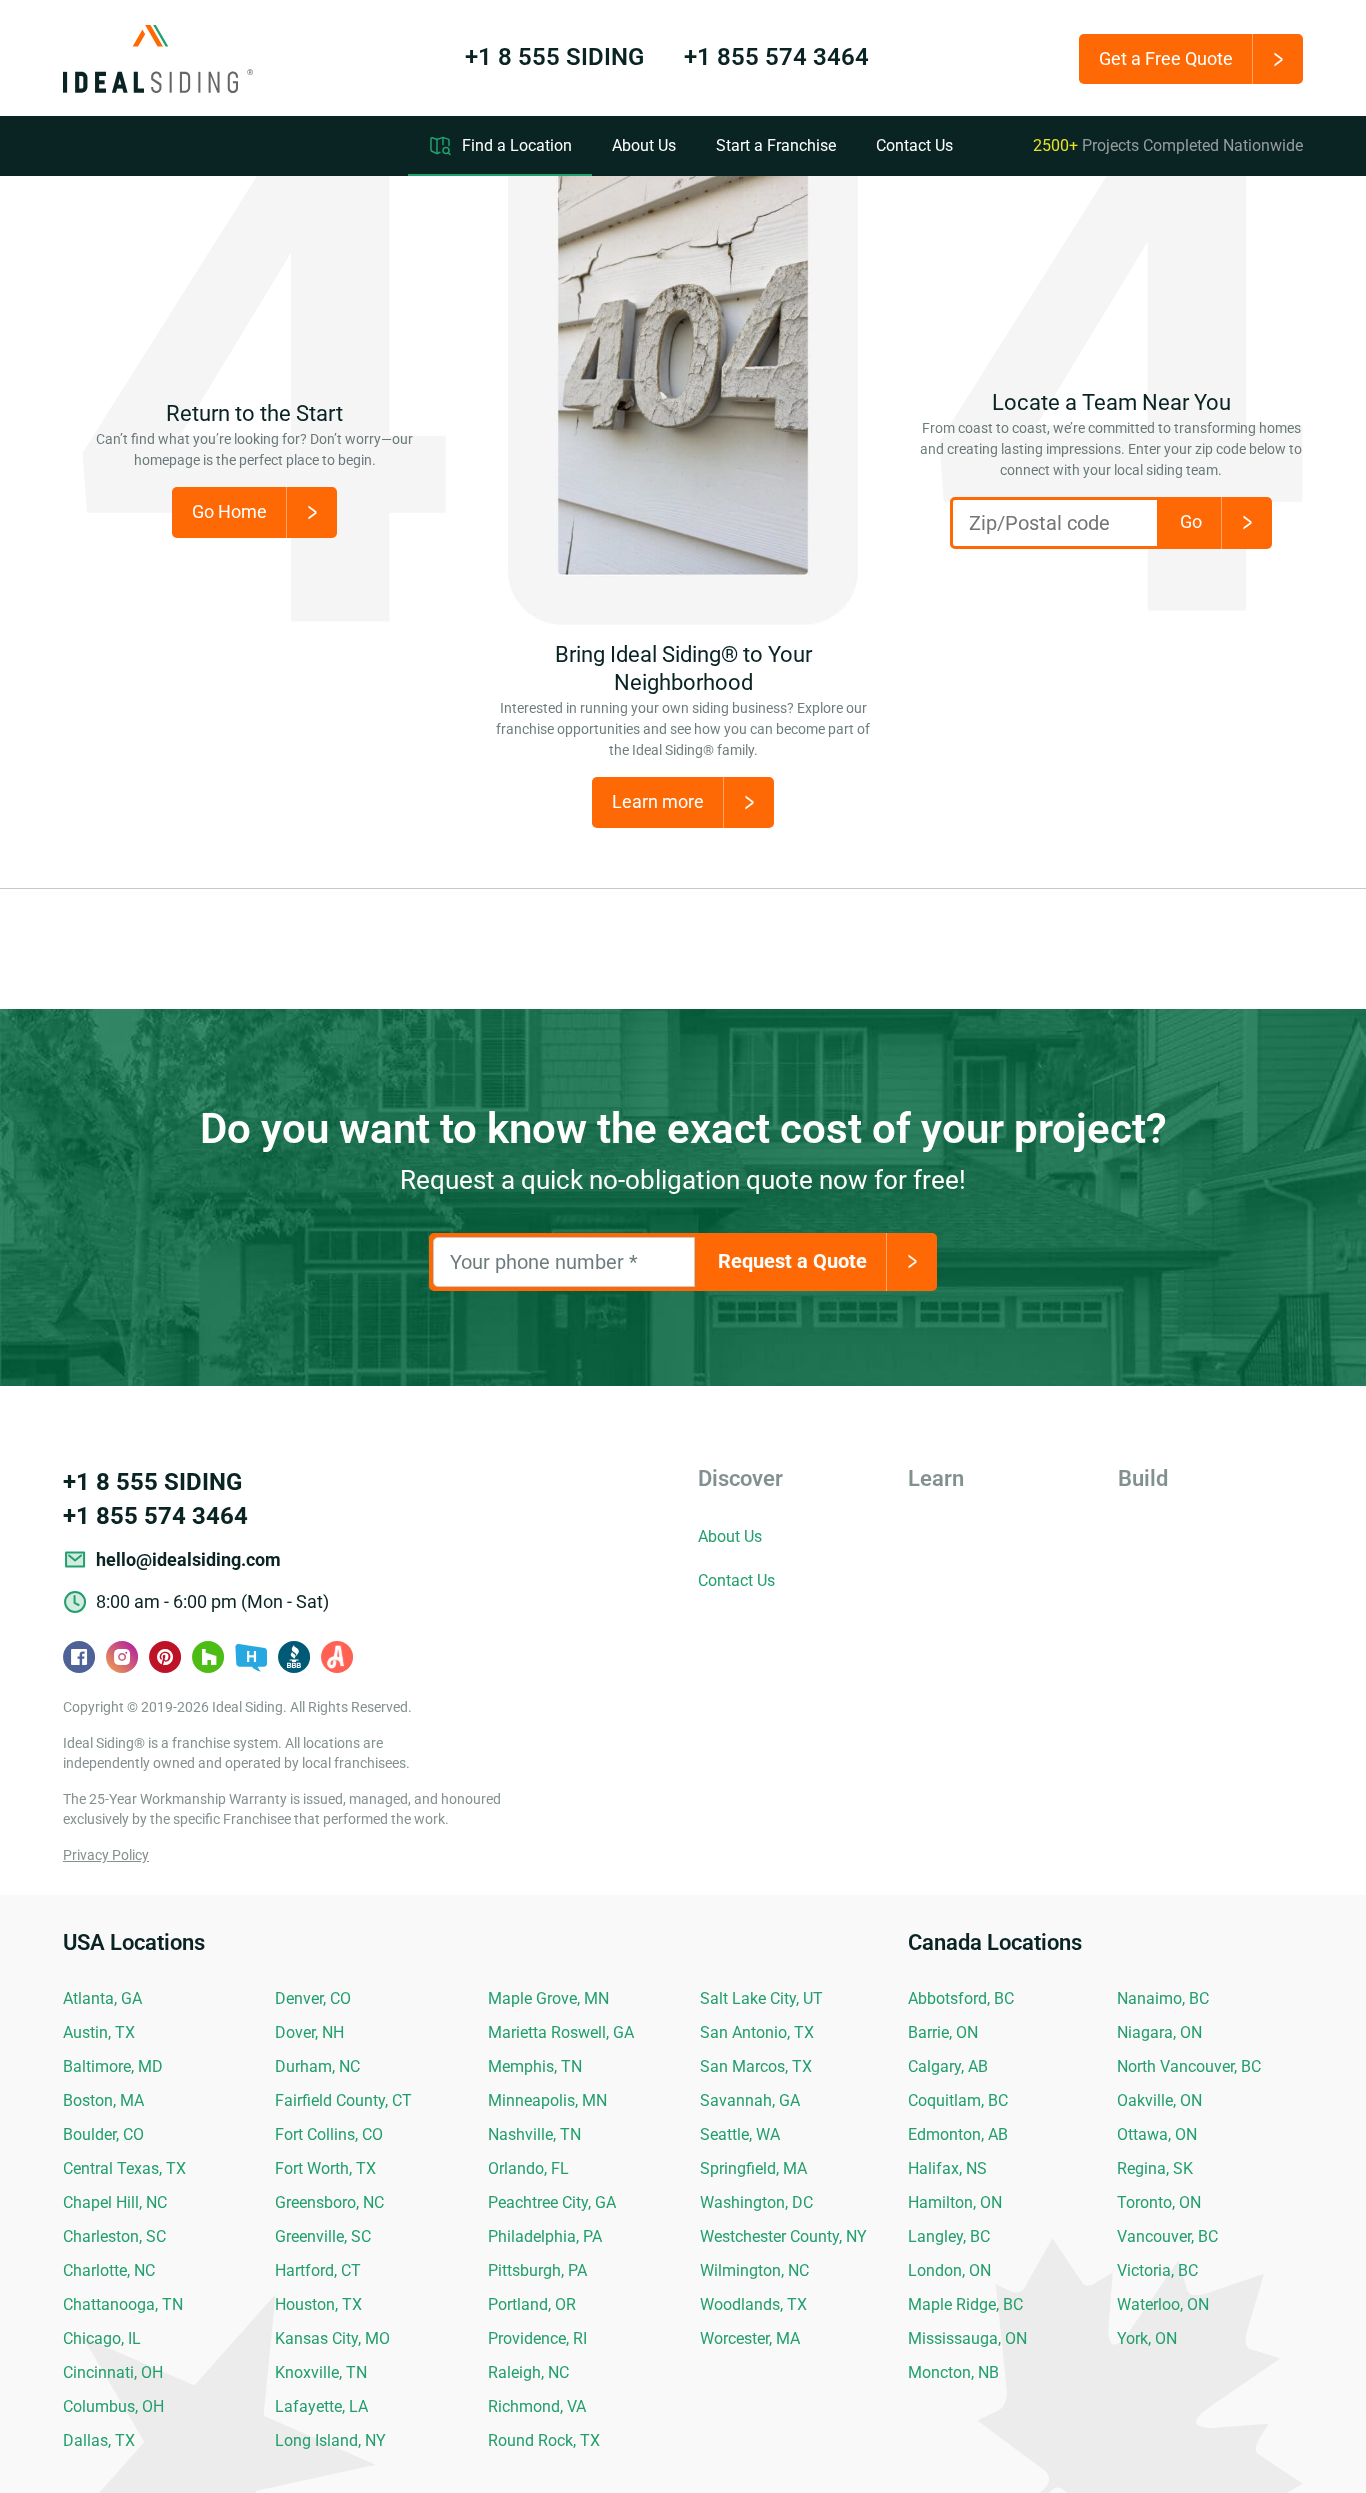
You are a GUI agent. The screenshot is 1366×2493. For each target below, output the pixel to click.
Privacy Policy (106, 1855)
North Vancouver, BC (1189, 2066)
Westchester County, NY (783, 2236)
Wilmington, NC (754, 2270)
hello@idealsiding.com (188, 1559)
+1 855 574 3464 (776, 57)
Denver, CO (313, 1998)
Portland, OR (532, 2304)
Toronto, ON (1159, 2202)
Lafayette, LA (321, 2406)
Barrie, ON (943, 2032)
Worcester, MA (750, 2338)
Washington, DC (756, 2202)
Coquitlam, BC (958, 2100)
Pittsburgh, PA (537, 2270)
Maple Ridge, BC (965, 2304)
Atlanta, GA (102, 1998)
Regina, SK (1155, 2168)
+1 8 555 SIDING (554, 57)
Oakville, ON (1159, 2100)
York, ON (1147, 2338)
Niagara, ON (1159, 2032)
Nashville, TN (534, 2134)
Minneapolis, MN (547, 2100)
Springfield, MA (753, 2168)
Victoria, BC (1157, 2270)
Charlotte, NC (109, 2270)
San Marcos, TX (756, 2066)
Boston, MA (103, 2100)
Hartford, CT (318, 2270)
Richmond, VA (537, 2406)
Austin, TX (99, 2032)
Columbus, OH (113, 2406)
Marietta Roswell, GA (561, 2032)
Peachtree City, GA (552, 2202)
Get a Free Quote (1166, 58)
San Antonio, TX (757, 2032)
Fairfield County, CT (343, 2100)
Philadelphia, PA (545, 2236)
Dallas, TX (99, 2440)
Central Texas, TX (124, 2168)
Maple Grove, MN (548, 1998)
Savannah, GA (750, 2100)
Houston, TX (318, 2304)
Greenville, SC (323, 2236)
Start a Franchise (776, 145)
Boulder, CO (103, 2134)
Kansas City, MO (332, 2338)
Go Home (229, 511)
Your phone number (544, 1262)
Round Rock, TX (544, 2440)
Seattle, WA (740, 2134)
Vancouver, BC (1167, 2236)
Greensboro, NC (329, 2202)
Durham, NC (317, 2066)
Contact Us (914, 145)
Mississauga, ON (967, 2338)
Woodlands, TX (753, 2304)
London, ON (949, 2270)
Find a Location (517, 145)
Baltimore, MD (113, 2066)
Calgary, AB (948, 2066)
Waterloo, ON (1163, 2304)
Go (1191, 521)
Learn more (658, 801)
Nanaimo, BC (1163, 1998)
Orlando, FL (528, 2168)
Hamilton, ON (955, 2202)
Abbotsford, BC (961, 1998)
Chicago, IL (102, 2338)
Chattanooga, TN (123, 2304)
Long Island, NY (330, 2440)
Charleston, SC (114, 2236)
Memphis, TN (535, 2066)
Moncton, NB (953, 2372)
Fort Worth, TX (325, 2168)
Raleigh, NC (528, 2372)
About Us (644, 145)
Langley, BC (949, 2236)
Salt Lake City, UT (761, 1998)
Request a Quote (792, 1261)
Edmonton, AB (958, 2134)
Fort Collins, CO (329, 2134)
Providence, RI (537, 2338)
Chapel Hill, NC (115, 2202)
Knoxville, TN (321, 2372)
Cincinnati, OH (113, 2372)
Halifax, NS (947, 2168)
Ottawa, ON (1157, 2134)
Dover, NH (309, 2032)
